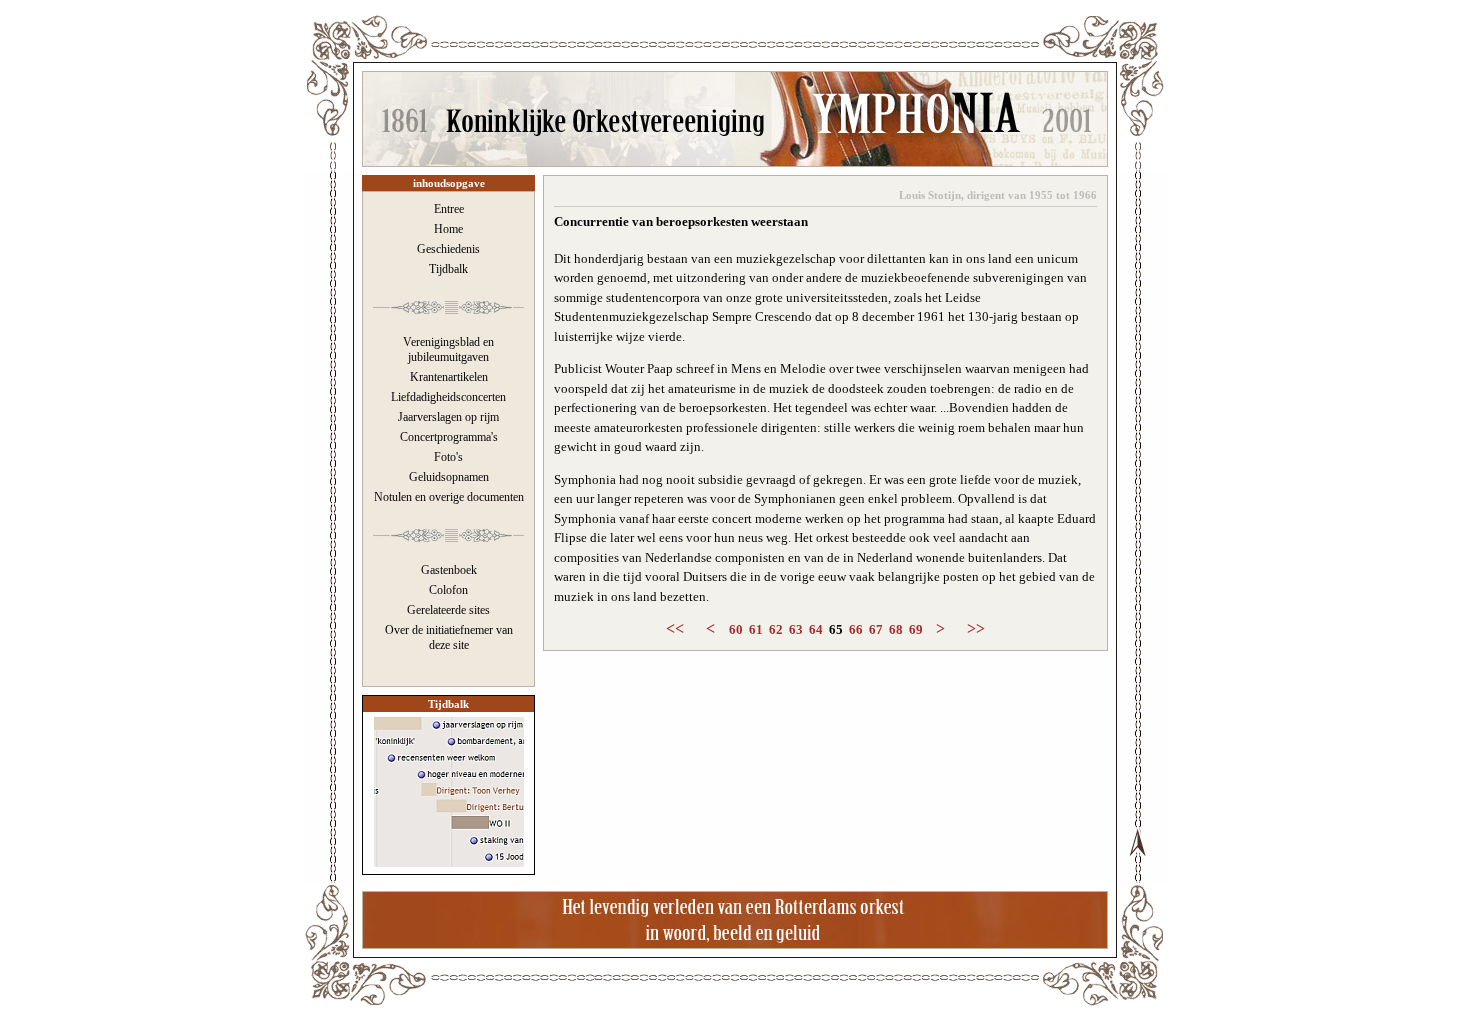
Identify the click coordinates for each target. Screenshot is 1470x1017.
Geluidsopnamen (449, 477)
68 (896, 629)
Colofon (448, 590)
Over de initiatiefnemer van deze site (449, 637)
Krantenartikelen (449, 377)
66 (856, 629)
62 (776, 629)
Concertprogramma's (449, 437)
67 (876, 629)
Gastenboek (449, 570)
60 (736, 629)
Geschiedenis (448, 249)
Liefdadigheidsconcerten (448, 397)
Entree (449, 209)
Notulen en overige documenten (449, 497)
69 (916, 629)
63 (796, 629)
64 (816, 629)
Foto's (448, 457)
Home (448, 229)
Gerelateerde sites (448, 610)
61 (756, 629)
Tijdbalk (448, 269)
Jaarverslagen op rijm (448, 417)
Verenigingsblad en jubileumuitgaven (448, 349)
